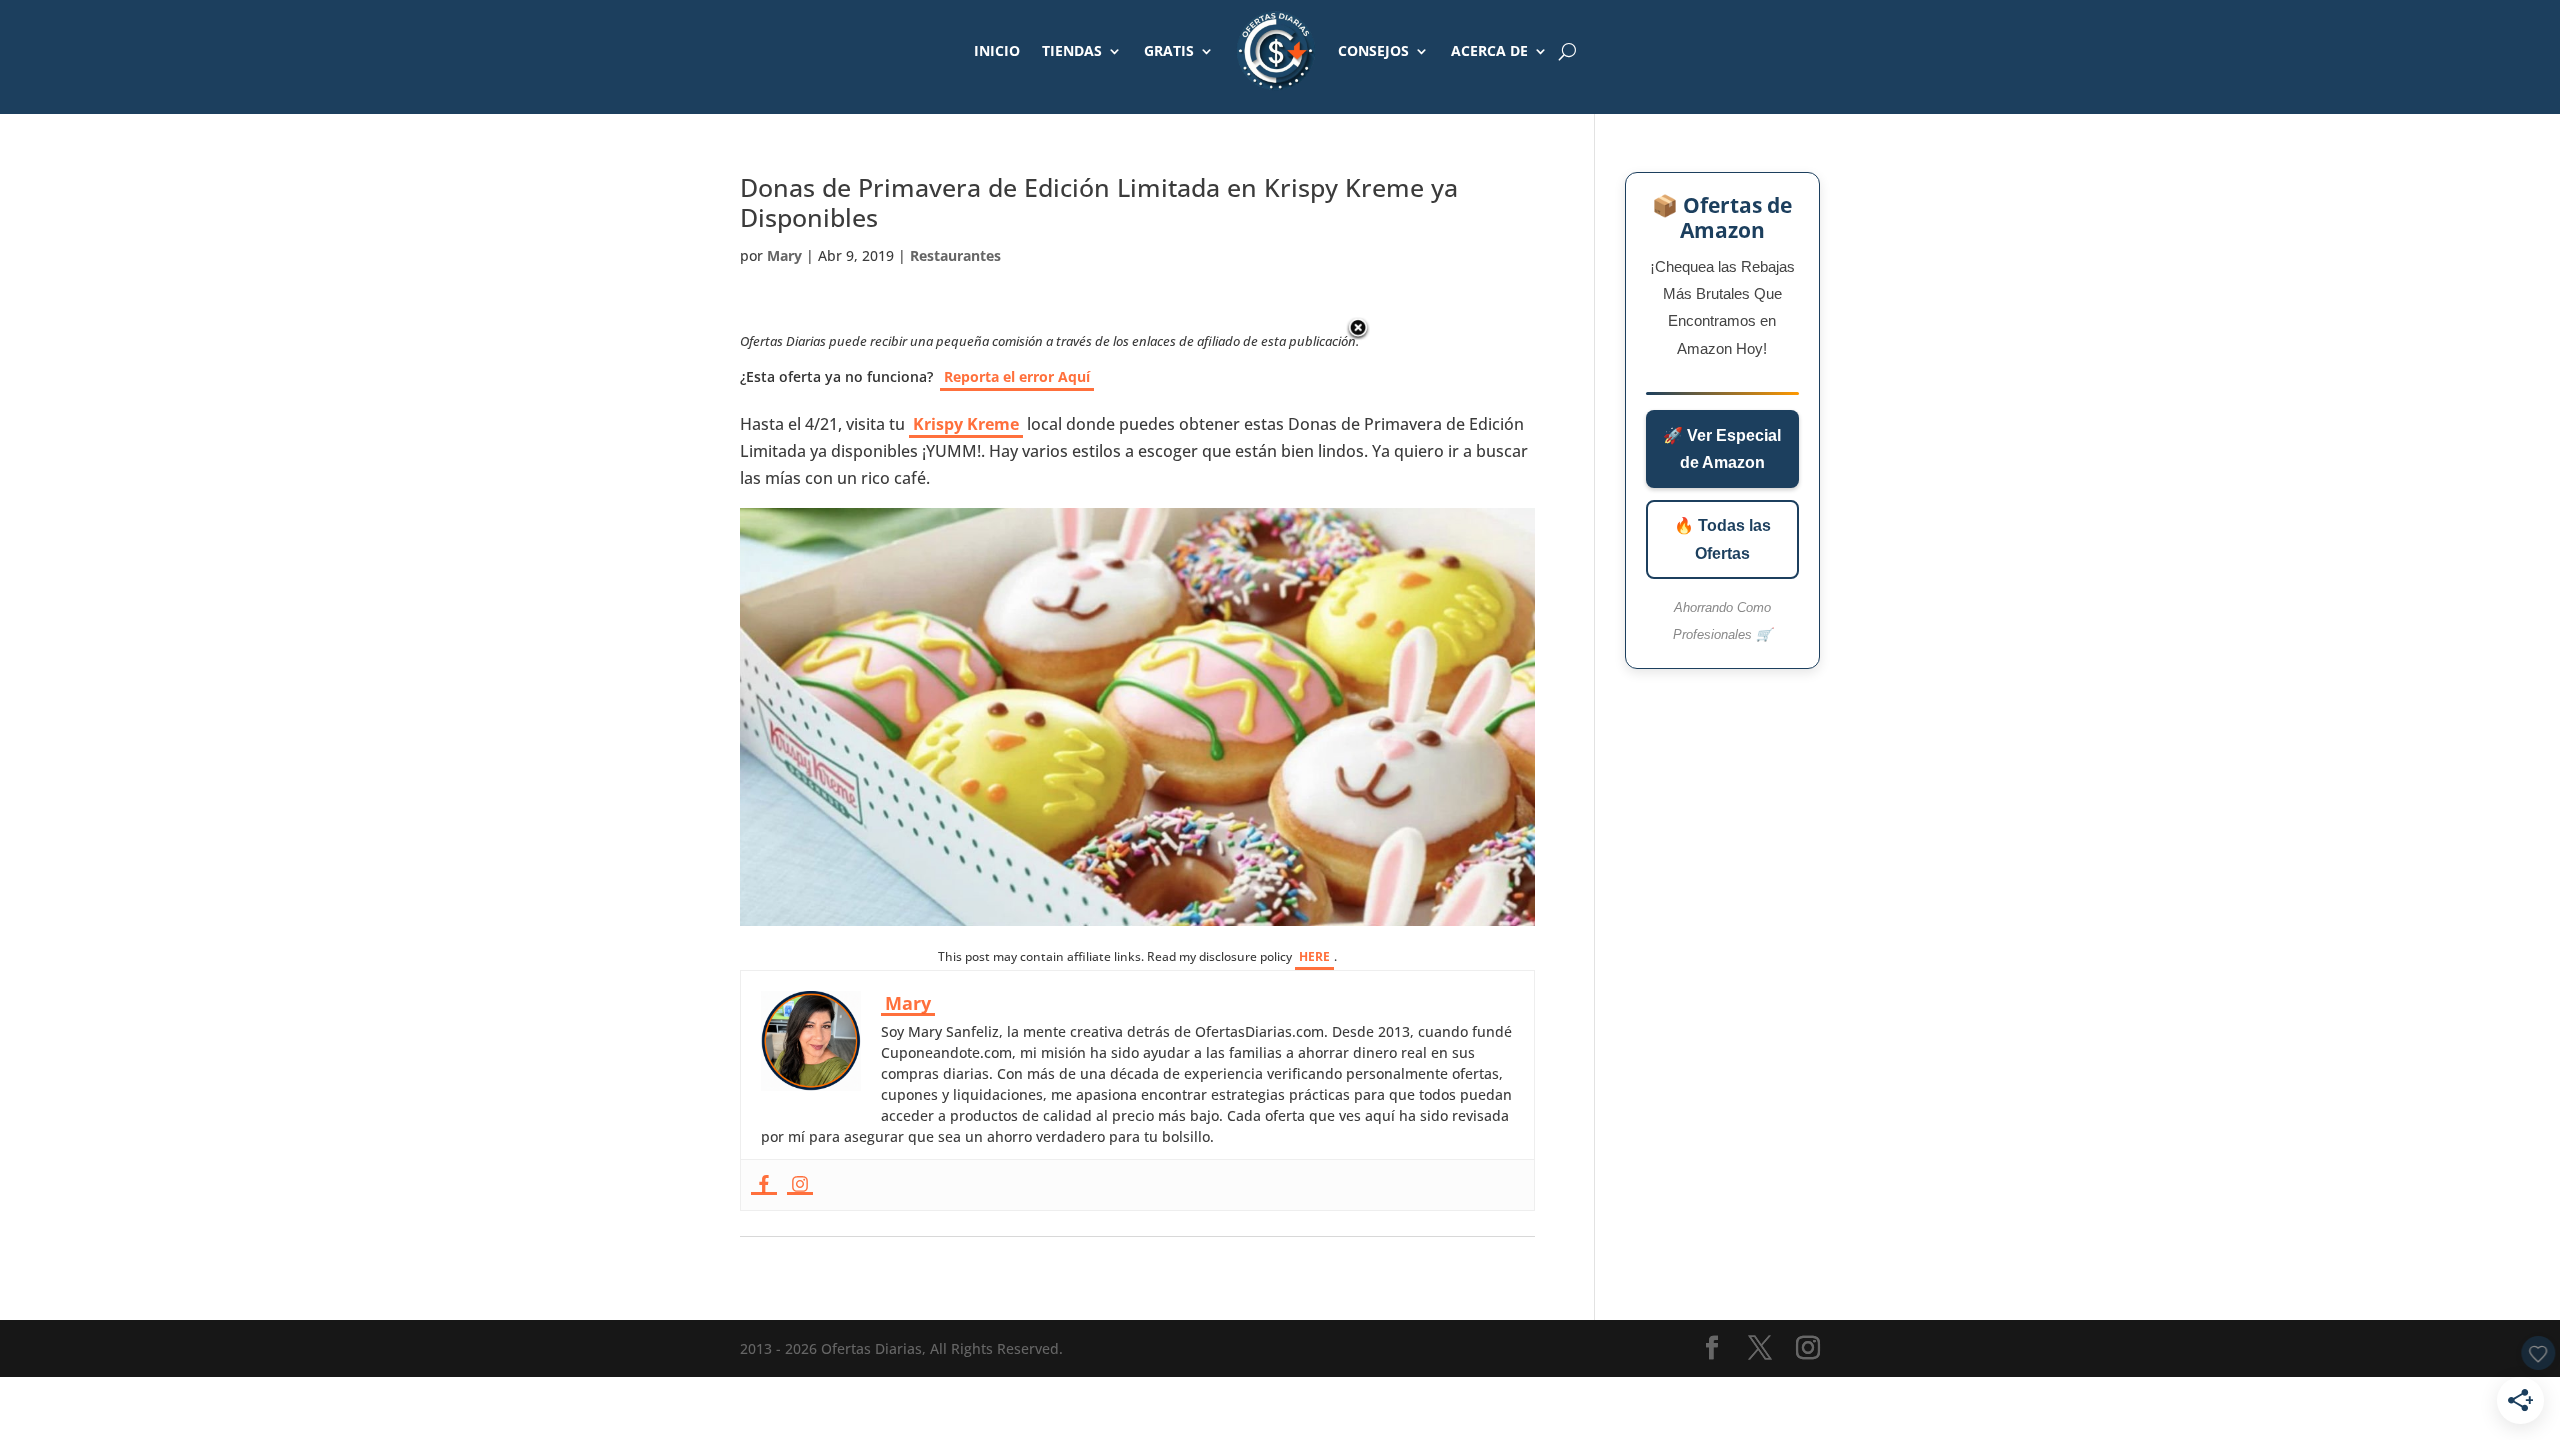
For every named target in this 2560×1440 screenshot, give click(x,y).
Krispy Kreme (966, 424)
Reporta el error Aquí (1017, 376)
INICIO (997, 50)
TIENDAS (1072, 50)
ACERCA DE (1489, 50)
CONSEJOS (1373, 50)
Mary (784, 255)
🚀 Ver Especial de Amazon (1722, 449)
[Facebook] (764, 1185)
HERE (1314, 956)
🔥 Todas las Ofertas (1722, 539)
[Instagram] (800, 1185)
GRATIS (1169, 50)
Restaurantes (955, 255)
